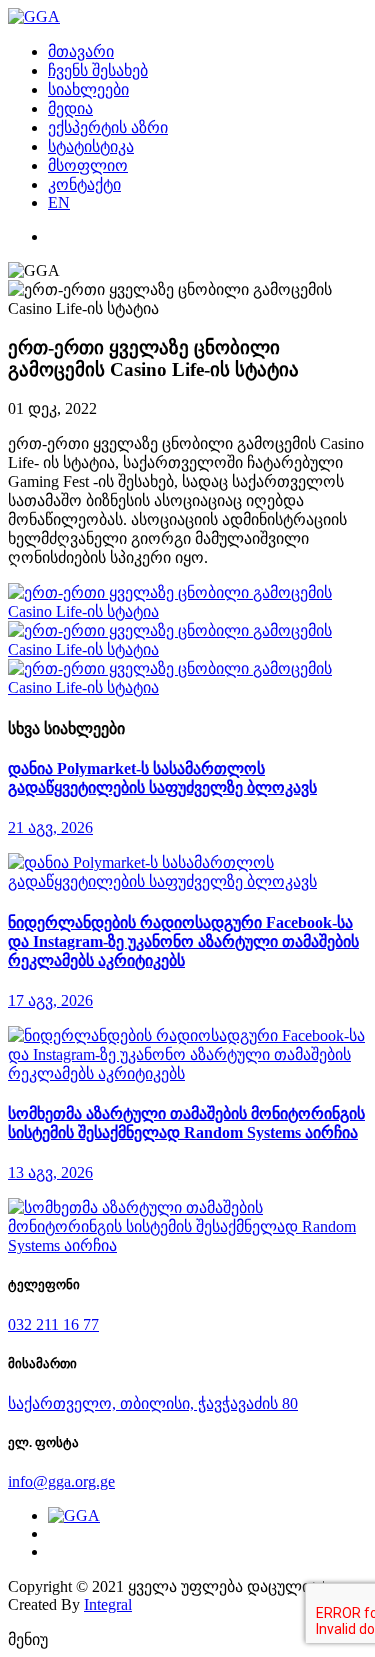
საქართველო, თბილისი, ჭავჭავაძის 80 (153, 1403)
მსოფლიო (88, 165)
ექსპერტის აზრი (108, 127)
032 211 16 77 (53, 1324)
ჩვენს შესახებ (98, 70)
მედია (70, 108)
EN (59, 202)
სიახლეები (88, 89)
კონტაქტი (84, 184)
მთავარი (81, 51)
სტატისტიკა (91, 146)
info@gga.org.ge (61, 1481)
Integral (108, 1604)
